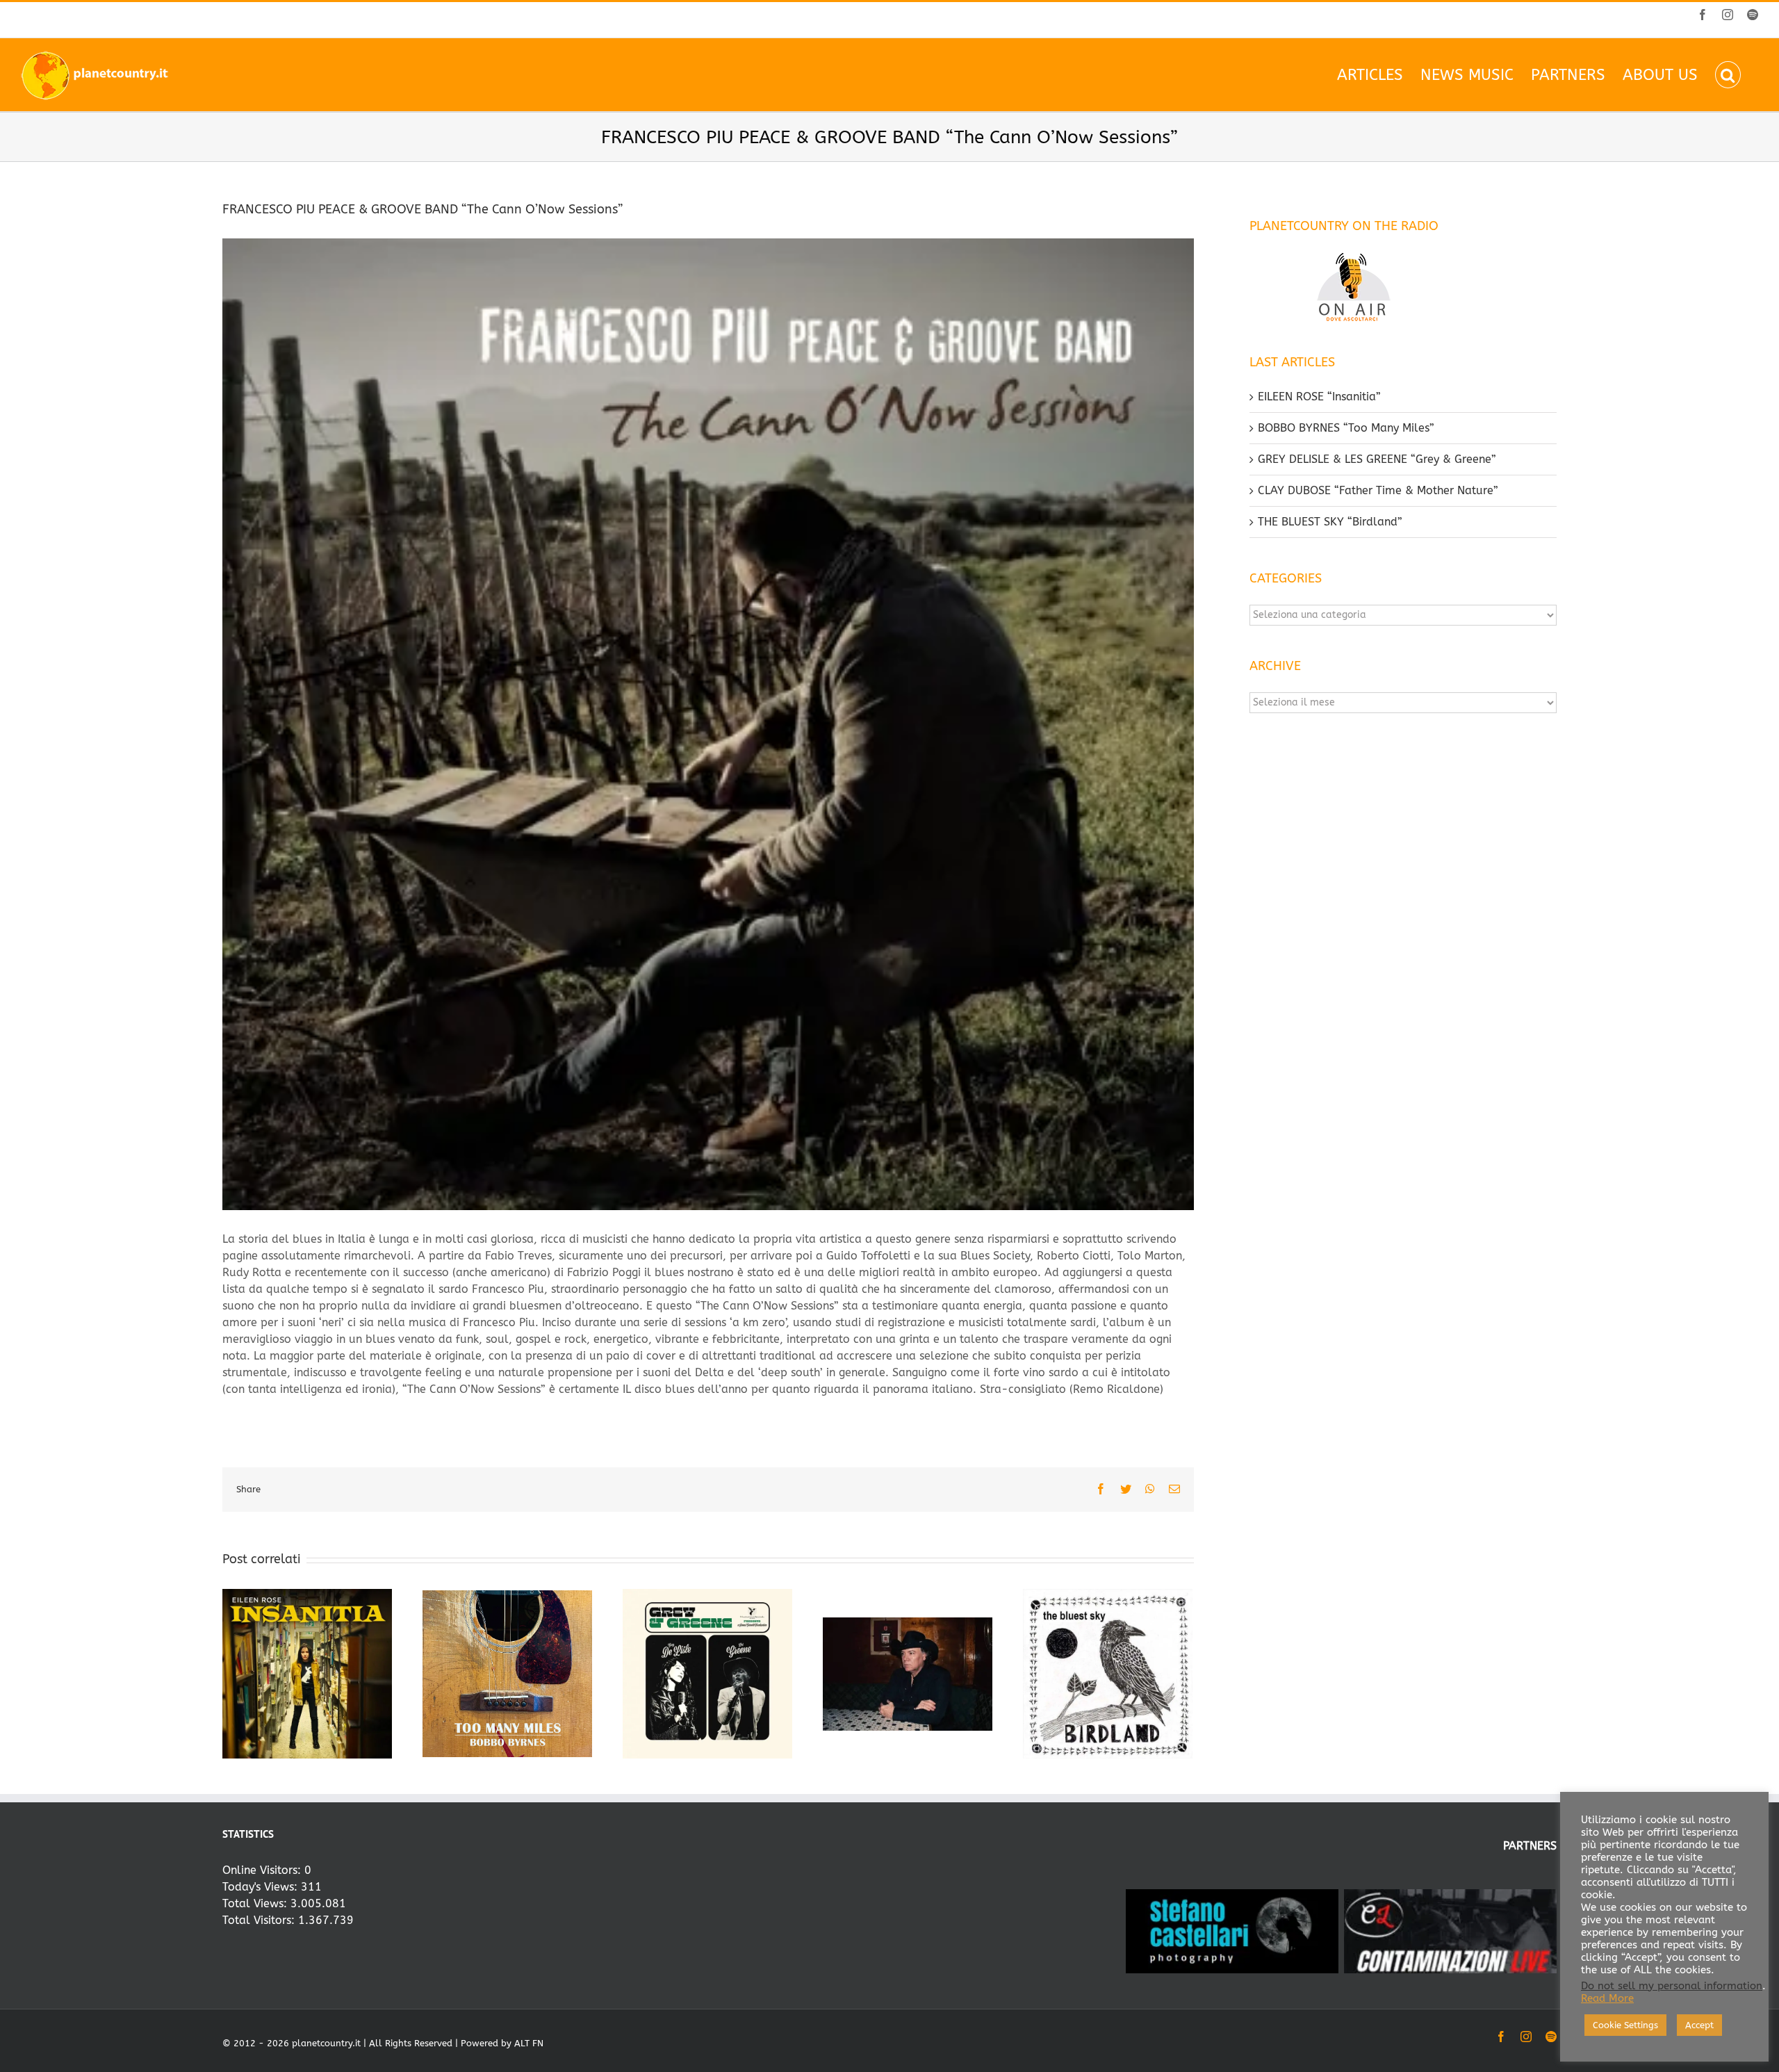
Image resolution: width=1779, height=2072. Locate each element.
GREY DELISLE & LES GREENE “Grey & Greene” (1377, 459)
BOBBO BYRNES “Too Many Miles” (1346, 428)
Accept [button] (1699, 2025)
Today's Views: (262, 1887)
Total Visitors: (260, 1920)
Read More (1607, 1999)
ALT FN (529, 2043)
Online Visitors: (263, 1870)
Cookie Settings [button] (1625, 2025)
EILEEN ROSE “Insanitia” (1319, 397)
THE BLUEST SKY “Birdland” (1330, 522)
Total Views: (256, 1903)
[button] (1728, 75)
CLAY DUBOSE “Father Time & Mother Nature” (1378, 490)
